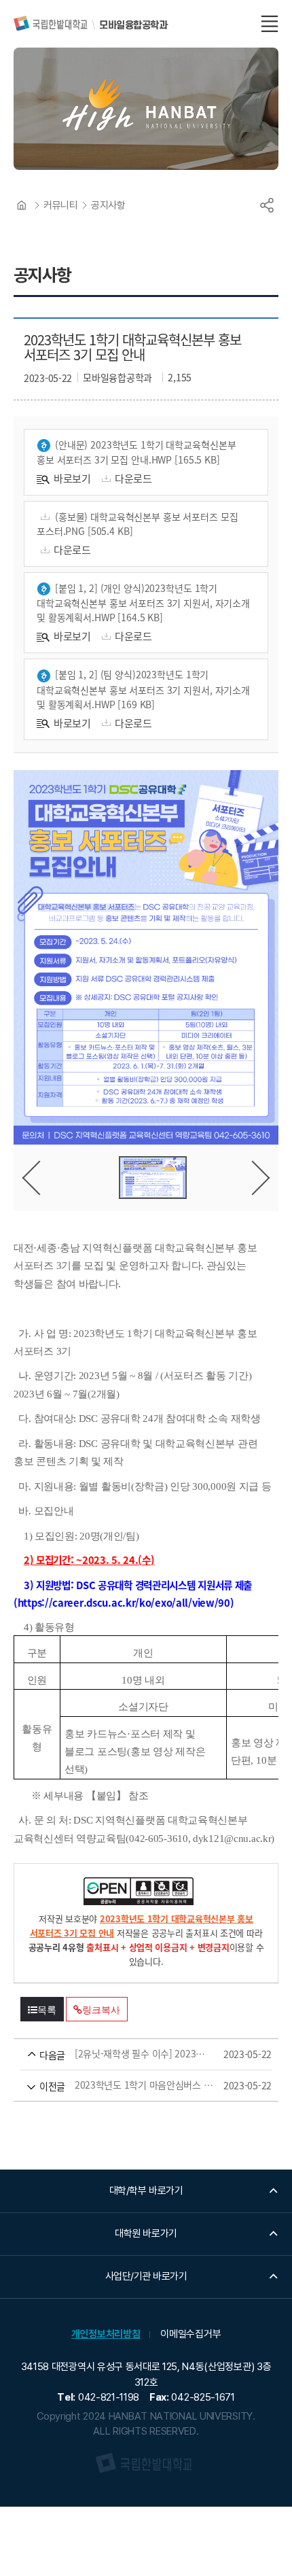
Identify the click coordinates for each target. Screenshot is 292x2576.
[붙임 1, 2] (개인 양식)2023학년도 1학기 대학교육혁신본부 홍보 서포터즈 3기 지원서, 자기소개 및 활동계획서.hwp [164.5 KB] (143, 603)
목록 (47, 2010)
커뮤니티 (60, 205)
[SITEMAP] (270, 24)
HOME (22, 205)
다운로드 (133, 478)
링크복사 (101, 2010)
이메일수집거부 (190, 2334)
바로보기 (72, 478)
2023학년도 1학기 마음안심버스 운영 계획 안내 (127, 2085)
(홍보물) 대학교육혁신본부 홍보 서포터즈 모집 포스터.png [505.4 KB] (138, 524)
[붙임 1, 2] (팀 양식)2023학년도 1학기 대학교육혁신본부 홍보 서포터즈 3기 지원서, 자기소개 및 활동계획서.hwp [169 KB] (143, 689)
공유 (267, 205)
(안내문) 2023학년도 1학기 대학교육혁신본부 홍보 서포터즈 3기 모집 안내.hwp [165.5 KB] (136, 452)
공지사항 (108, 205)
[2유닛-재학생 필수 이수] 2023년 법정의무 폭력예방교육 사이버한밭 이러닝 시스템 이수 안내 (127, 2054)
